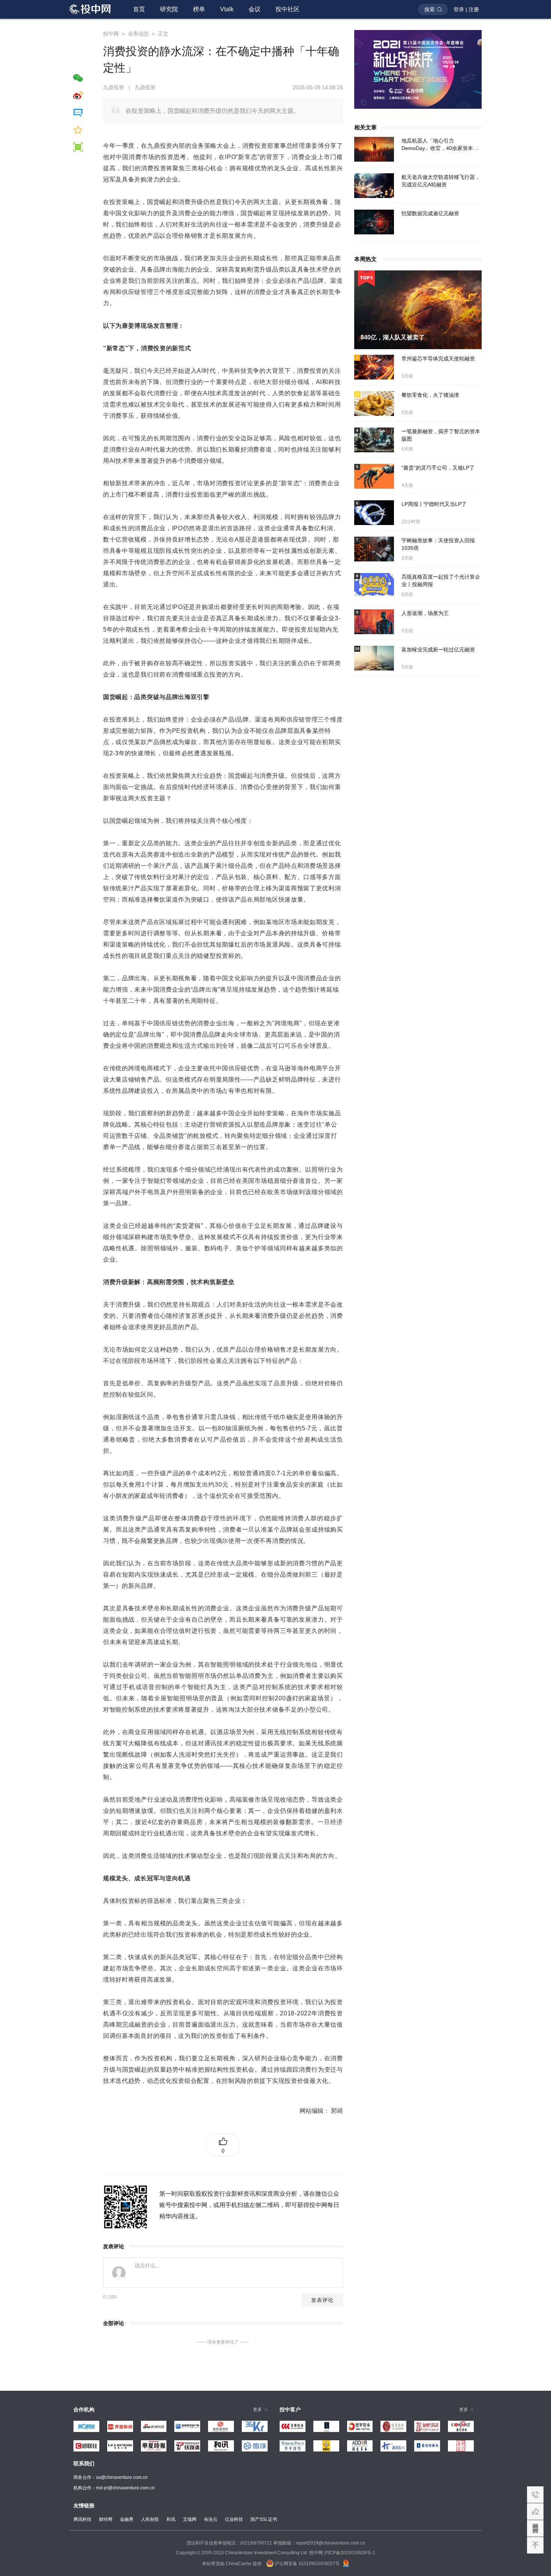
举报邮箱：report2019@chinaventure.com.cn (319, 2543)
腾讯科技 (82, 2519)
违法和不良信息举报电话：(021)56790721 (229, 2543)
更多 (258, 2409)
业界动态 (138, 34)
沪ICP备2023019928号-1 (350, 2553)
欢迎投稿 (535, 2511)
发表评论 (322, 2300)
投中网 (111, 34)
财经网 (106, 2519)
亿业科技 (234, 2519)
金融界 (127, 2519)
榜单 (199, 9)
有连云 (211, 2519)
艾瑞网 (190, 2519)
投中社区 (287, 9)
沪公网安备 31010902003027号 (307, 2564)
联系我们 (535, 2495)
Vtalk (227, 9)
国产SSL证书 (264, 2519)
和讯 (171, 2519)
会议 (255, 9)
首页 (139, 9)
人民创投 (150, 2519)
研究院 (169, 9)
